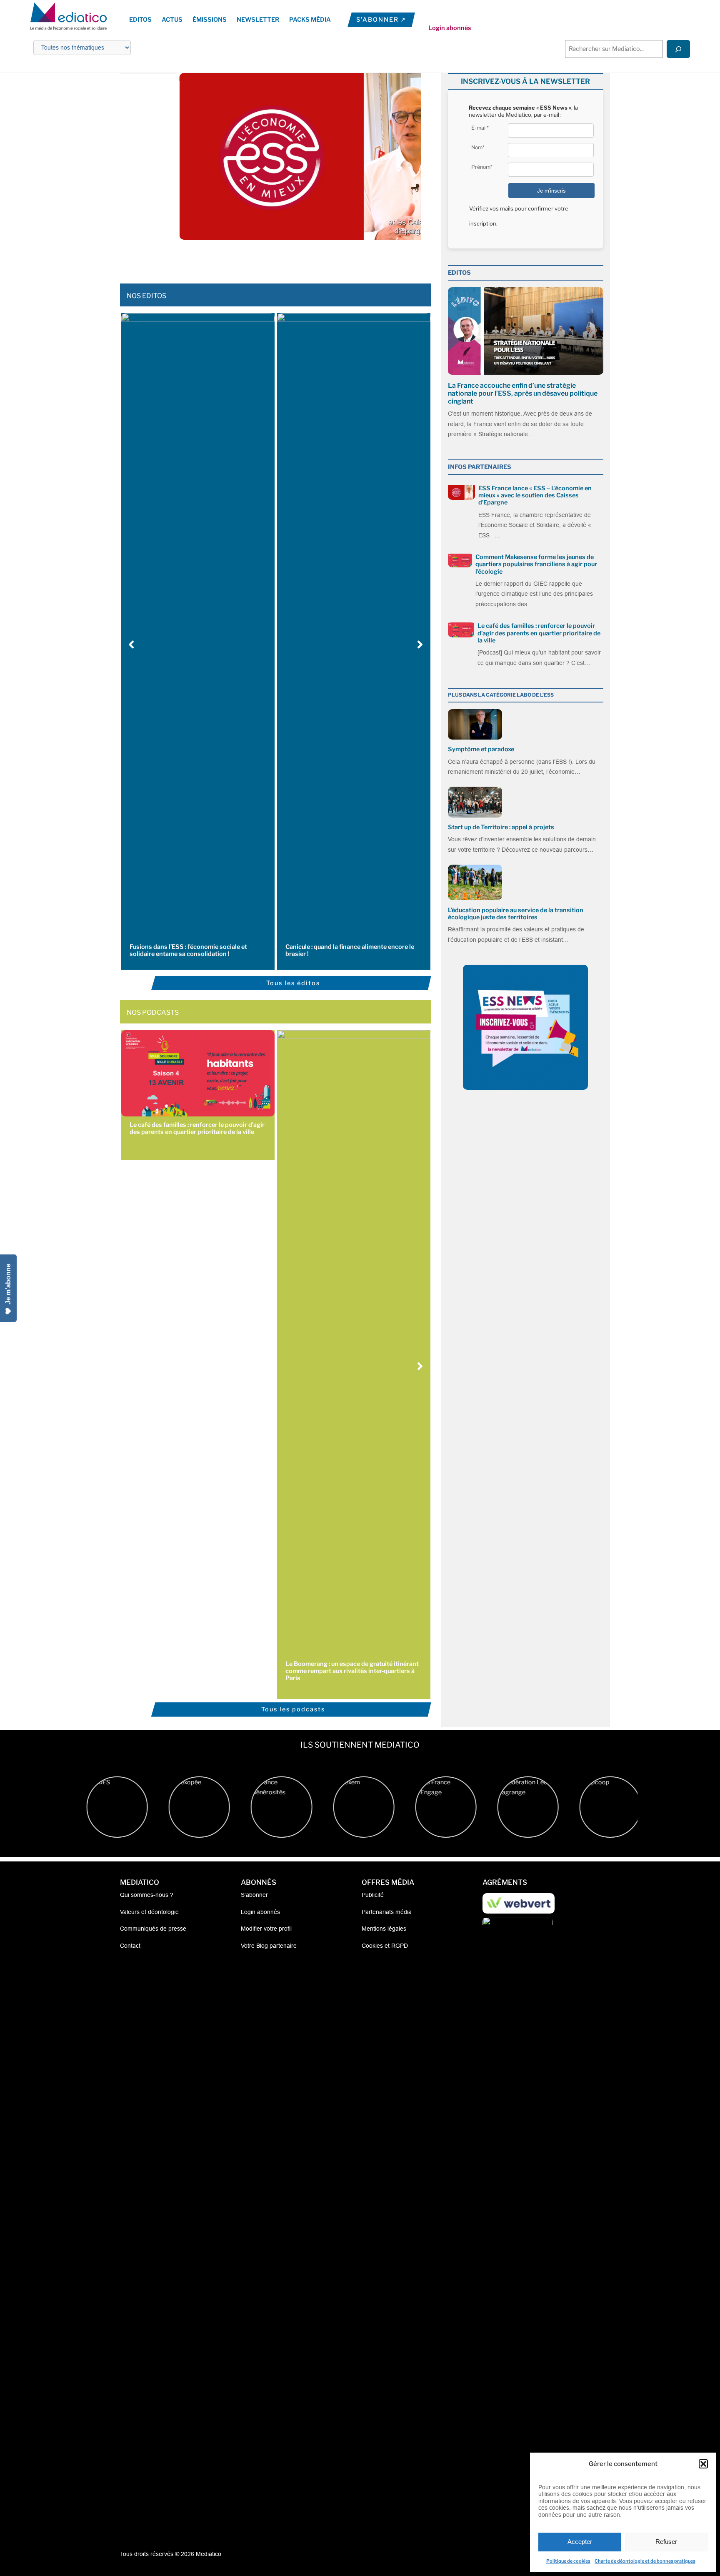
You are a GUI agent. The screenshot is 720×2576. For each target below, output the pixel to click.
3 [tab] (258, 258)
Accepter (580, 2542)
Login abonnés (450, 28)
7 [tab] (291, 258)
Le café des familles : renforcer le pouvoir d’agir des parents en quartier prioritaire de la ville (197, 1128)
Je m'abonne (8, 1284)
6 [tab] (283, 258)
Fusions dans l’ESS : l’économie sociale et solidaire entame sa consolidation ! (188, 950)
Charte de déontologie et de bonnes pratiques (645, 2561)
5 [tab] (275, 258)
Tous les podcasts (293, 1709)
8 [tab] (300, 258)
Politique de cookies (568, 2561)
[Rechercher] (678, 49)
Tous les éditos (293, 983)
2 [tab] (250, 258)
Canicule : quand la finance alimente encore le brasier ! (350, 950)
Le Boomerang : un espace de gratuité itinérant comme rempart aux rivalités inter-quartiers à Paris (352, 1671)
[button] (703, 2464)
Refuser (666, 2542)
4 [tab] (266, 258)
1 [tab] (241, 258)
